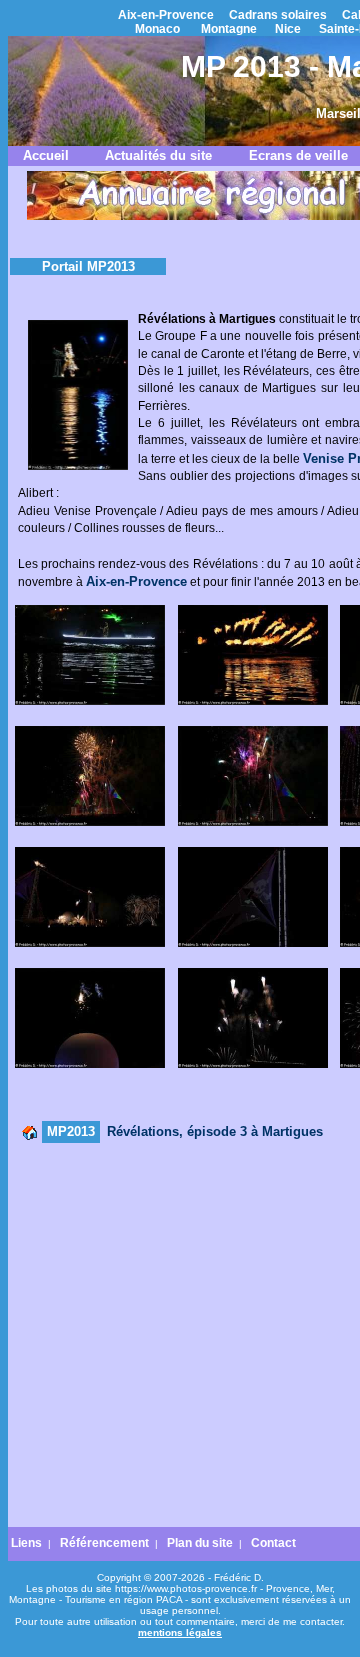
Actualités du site (158, 155)
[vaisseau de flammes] (253, 701)
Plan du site (200, 1543)
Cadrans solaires (278, 15)
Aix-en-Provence (166, 15)
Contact (273, 1543)
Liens (26, 1543)
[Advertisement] (180, 1336)
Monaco (157, 29)
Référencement (104, 1543)
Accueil (46, 155)
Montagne (229, 29)
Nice (288, 29)
